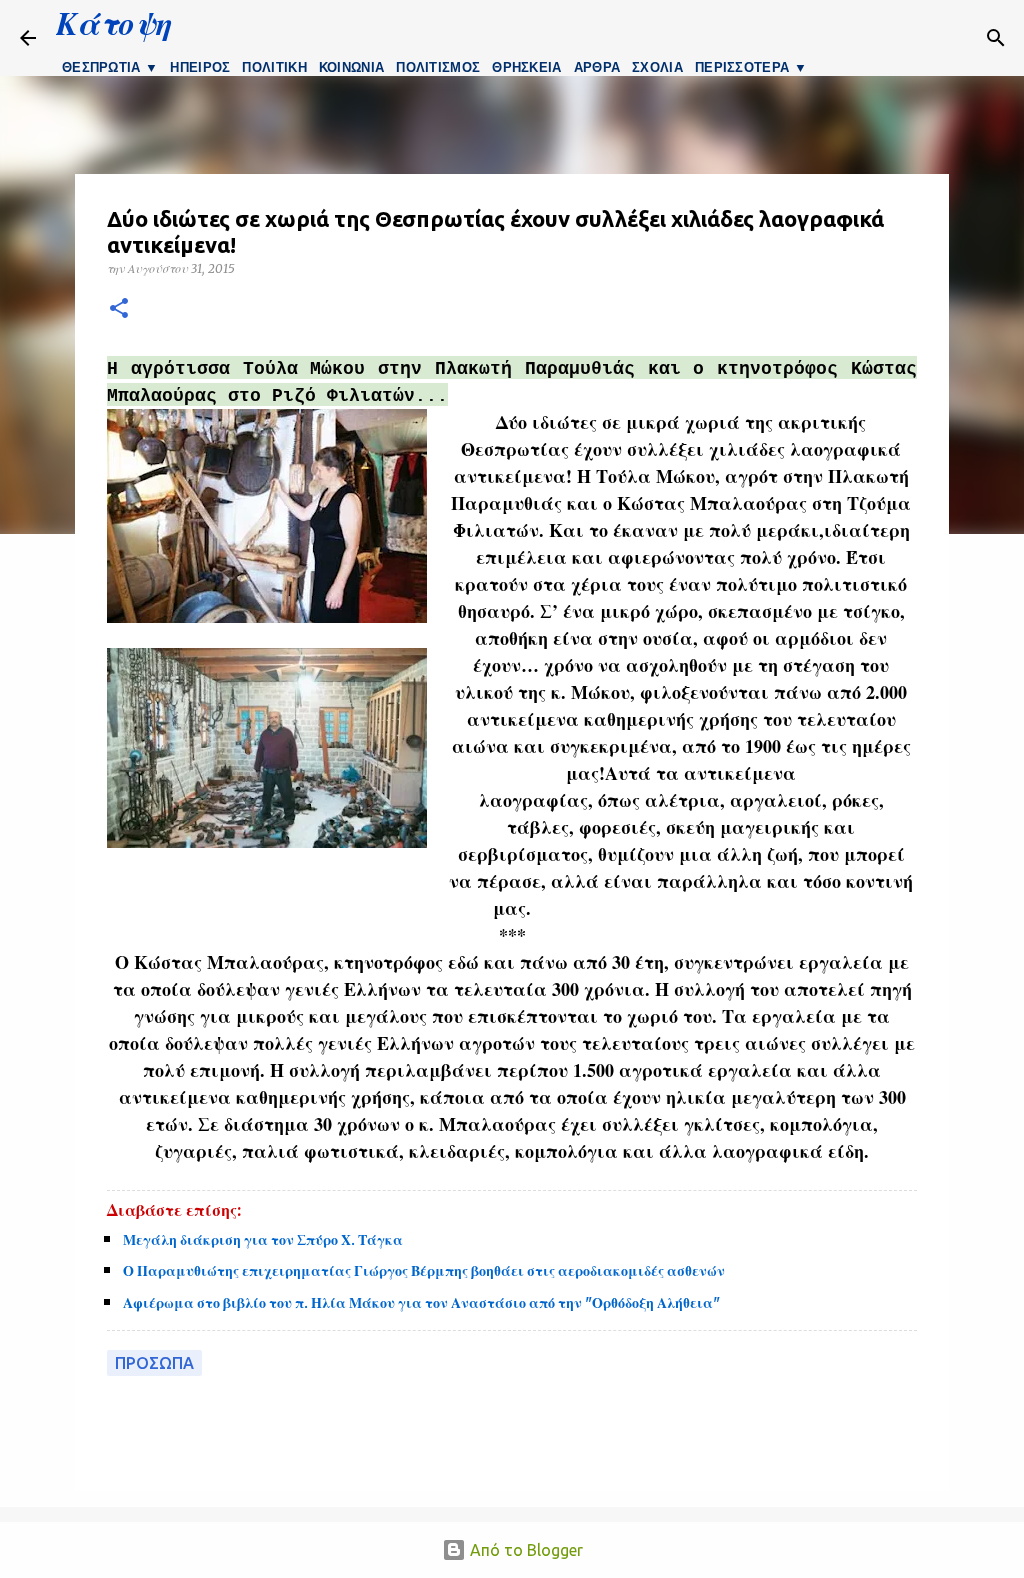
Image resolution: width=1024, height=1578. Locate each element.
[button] (119, 309)
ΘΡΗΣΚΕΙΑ (526, 67)
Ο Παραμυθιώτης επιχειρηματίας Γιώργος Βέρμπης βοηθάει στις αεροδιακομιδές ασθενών (424, 1271)
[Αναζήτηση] (841, 38)
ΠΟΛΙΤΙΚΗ (274, 67)
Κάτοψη (114, 22)
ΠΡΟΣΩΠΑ (154, 1363)
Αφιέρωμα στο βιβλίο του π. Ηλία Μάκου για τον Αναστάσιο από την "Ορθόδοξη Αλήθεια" (421, 1303)
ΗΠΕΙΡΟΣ (200, 67)
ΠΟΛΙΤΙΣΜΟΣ (438, 67)
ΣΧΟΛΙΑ (657, 67)
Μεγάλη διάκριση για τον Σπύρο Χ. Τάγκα (263, 1240)
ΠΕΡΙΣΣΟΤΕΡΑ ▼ (751, 67)
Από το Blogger (524, 1550)
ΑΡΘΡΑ (597, 67)
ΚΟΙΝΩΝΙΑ (351, 67)
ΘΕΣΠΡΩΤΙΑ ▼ (110, 67)
